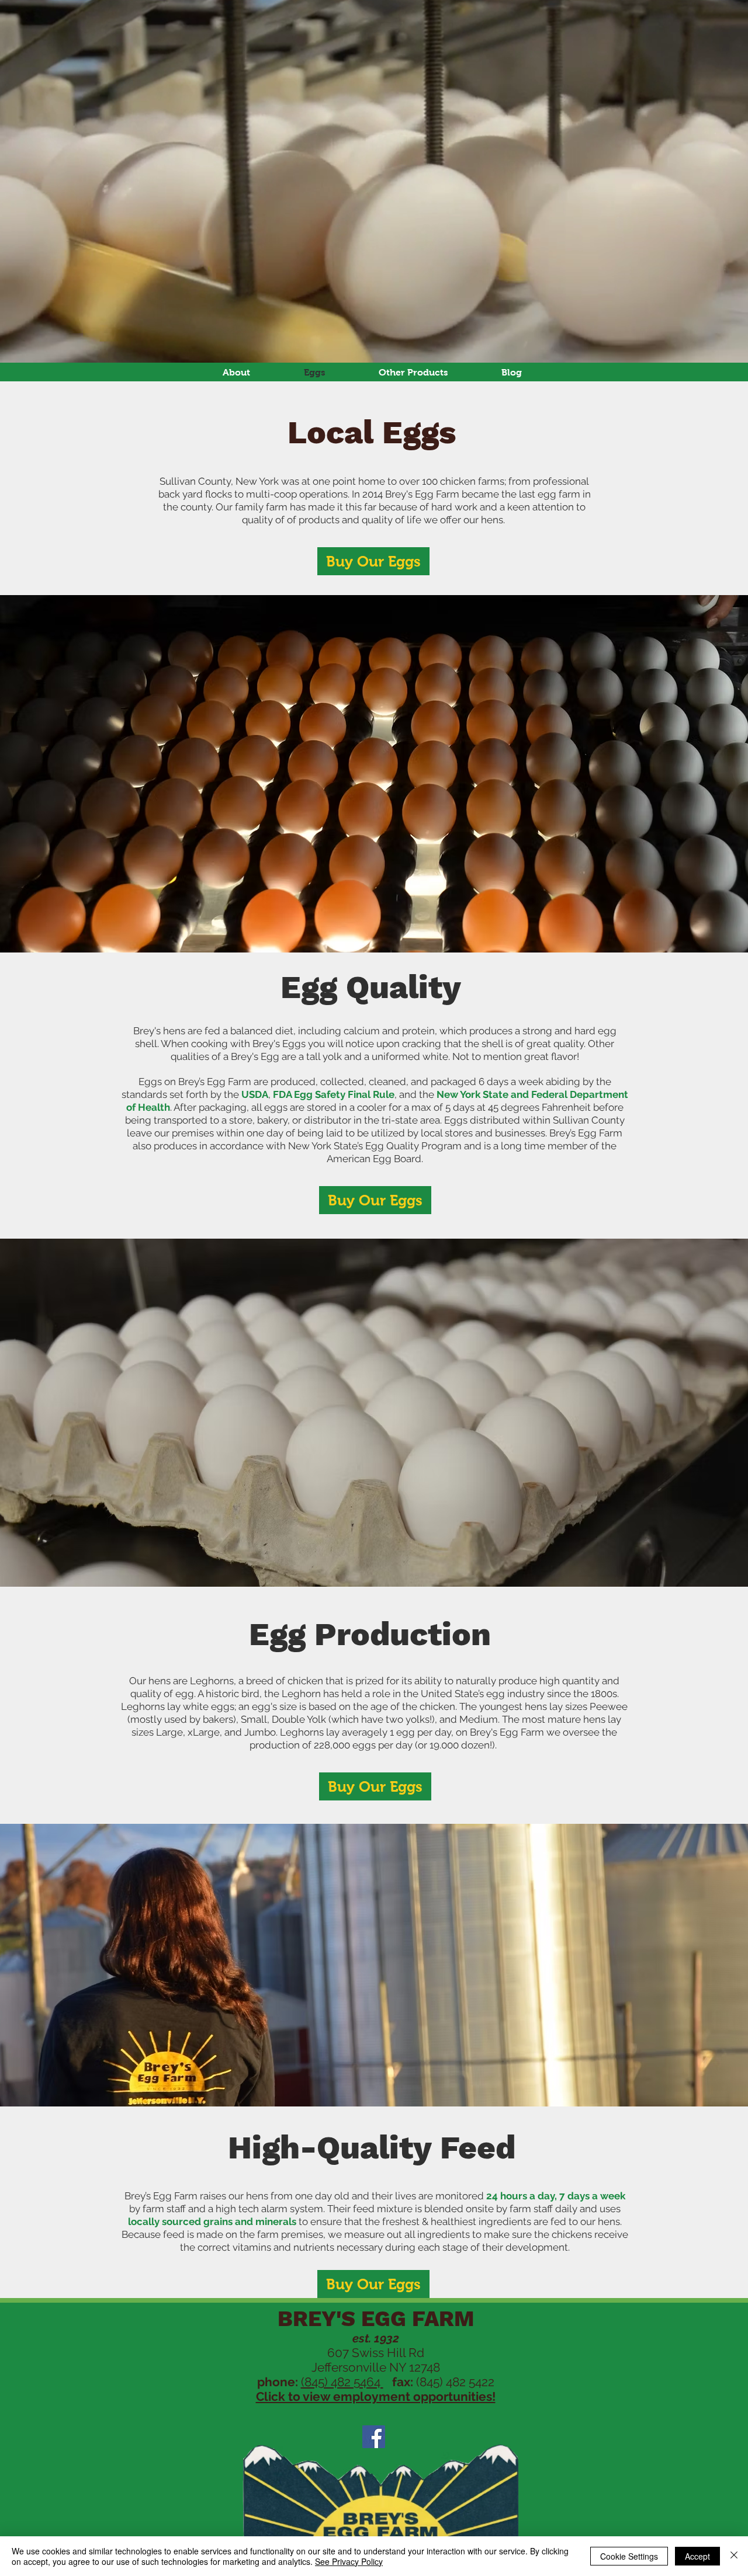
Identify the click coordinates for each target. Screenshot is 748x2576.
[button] (413, 372)
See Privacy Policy (349, 2561)
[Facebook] (374, 2437)
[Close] (734, 2556)
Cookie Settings (629, 2556)
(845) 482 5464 (342, 2382)
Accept (697, 2556)
